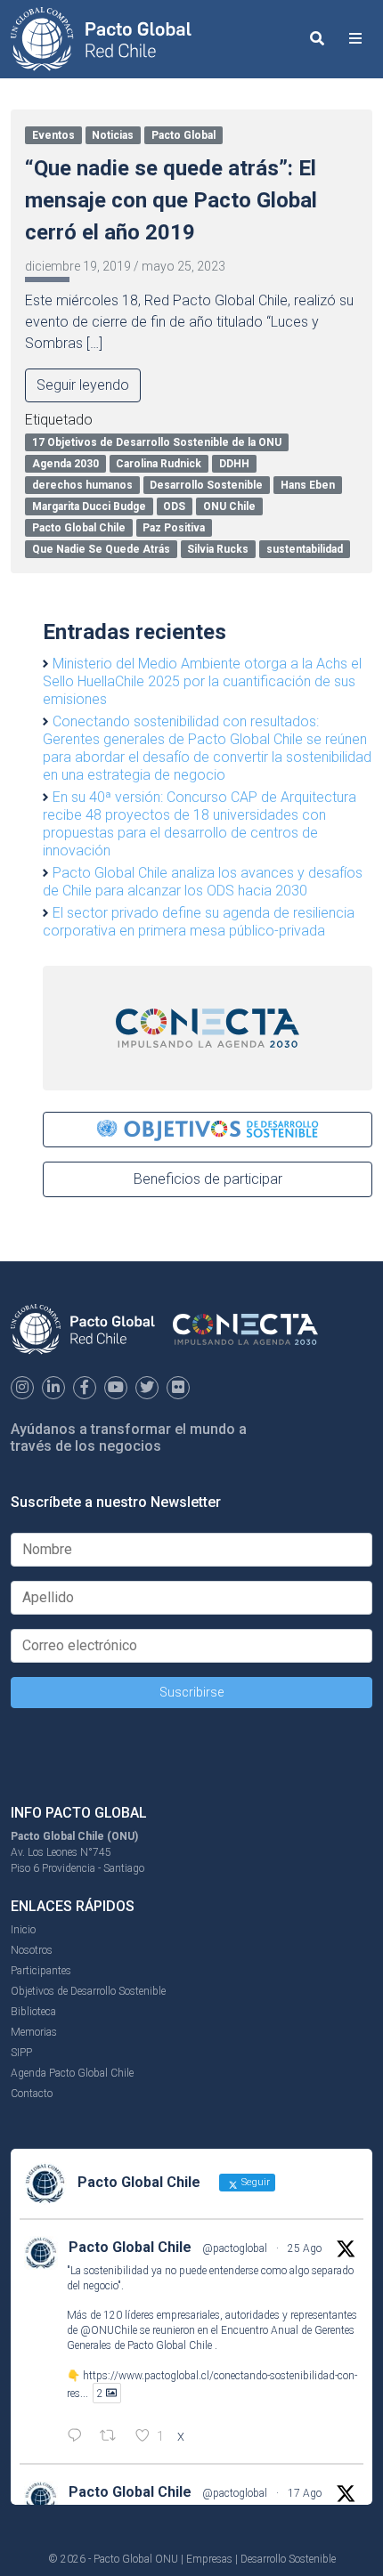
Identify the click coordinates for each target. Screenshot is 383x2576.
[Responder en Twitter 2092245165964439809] (79, 2437)
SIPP (21, 2053)
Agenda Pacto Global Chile (72, 2073)
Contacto (32, 2094)
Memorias (34, 2032)
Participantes (41, 1971)
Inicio (23, 1930)
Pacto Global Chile (79, 528)
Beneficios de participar (208, 1179)
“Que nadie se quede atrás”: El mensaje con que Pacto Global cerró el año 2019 (171, 200)
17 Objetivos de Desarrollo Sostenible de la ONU (157, 442)
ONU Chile (229, 506)
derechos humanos (82, 485)
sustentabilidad (305, 549)
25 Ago (305, 2248)
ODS (174, 506)
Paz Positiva (174, 528)
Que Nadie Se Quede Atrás (101, 549)
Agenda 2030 (65, 464)
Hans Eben (308, 485)
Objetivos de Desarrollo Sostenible (88, 1991)
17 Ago (305, 2493)
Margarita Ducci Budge (89, 506)
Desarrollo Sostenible (206, 485)
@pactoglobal (235, 2248)
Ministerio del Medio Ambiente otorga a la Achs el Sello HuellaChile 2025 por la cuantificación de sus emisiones (202, 681)
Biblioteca (33, 2012)
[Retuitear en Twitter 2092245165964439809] (113, 2437)
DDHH (234, 464)
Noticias (113, 135)
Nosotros (32, 1950)
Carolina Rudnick (159, 464)
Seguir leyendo (83, 385)
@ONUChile (109, 2330)
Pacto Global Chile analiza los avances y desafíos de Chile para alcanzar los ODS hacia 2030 (203, 882)
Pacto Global (183, 135)
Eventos (53, 135)
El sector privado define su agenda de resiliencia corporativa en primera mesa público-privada (199, 922)
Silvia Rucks (218, 549)
